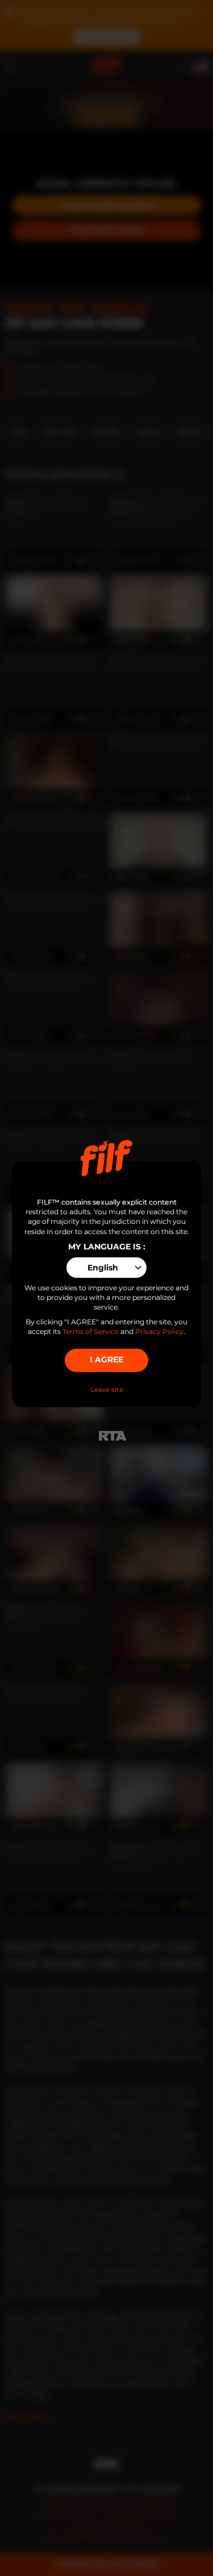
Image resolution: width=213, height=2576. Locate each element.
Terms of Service (91, 1331)
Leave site (107, 1390)
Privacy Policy (159, 1331)
